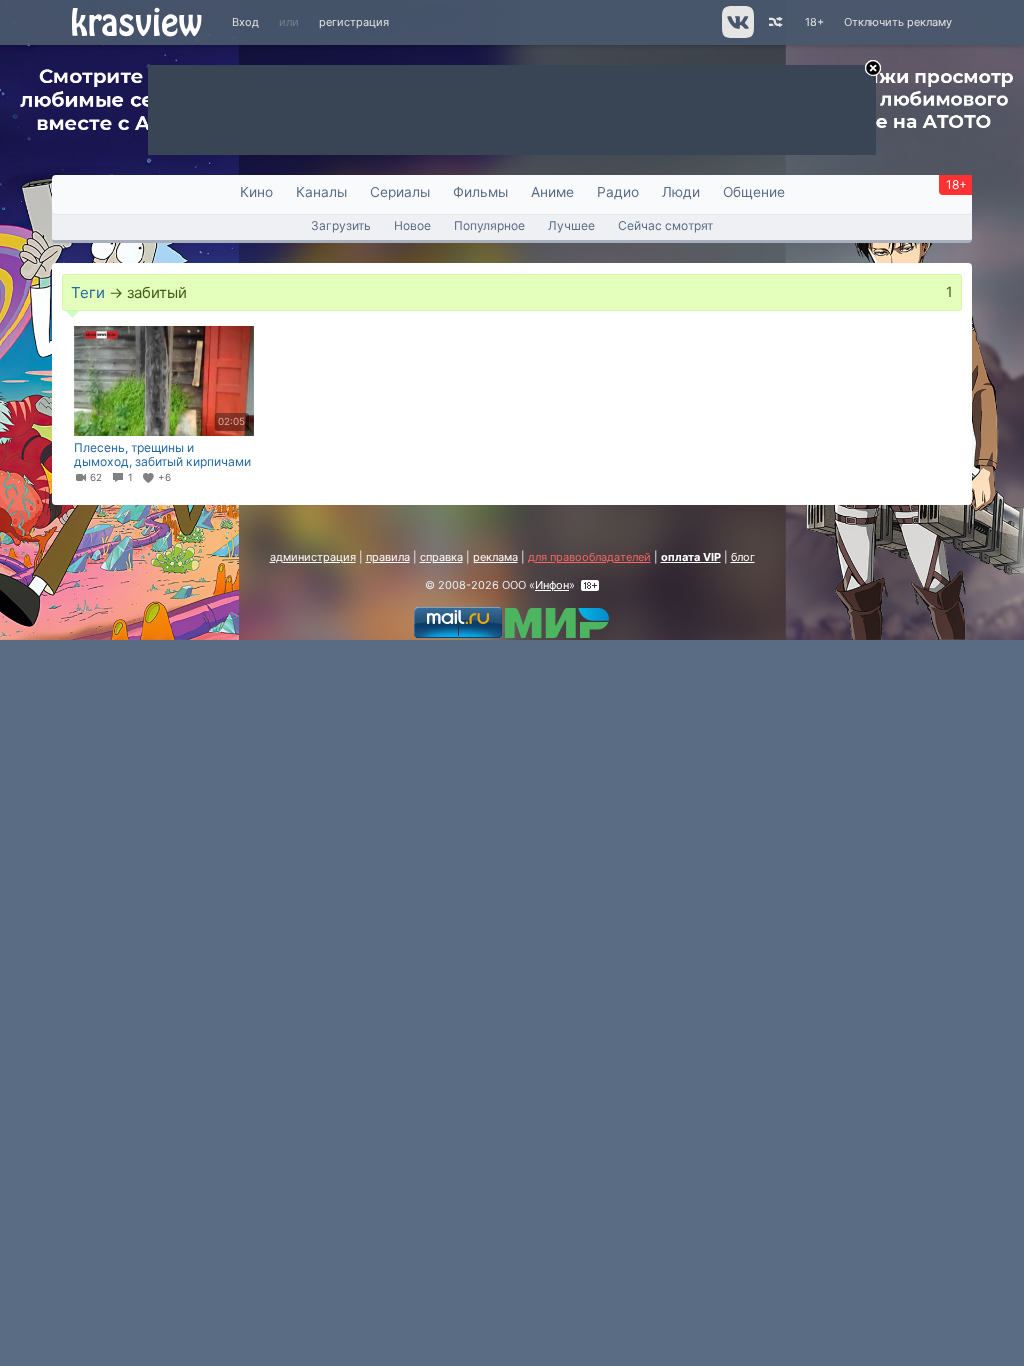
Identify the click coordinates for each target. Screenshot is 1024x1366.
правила (388, 557)
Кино (256, 192)
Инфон (552, 585)
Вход (245, 22)
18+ (814, 22)
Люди (681, 192)
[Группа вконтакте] (736, 34)
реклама (495, 557)
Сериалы (400, 192)
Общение (754, 192)
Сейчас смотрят (665, 225)
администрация (313, 557)
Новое (412, 225)
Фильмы (480, 192)
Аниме (552, 192)
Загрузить (341, 225)
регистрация (354, 22)
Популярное (489, 225)
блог (743, 557)
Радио (618, 192)
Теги (88, 292)
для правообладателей (589, 557)
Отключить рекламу (898, 22)
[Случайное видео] (774, 22)
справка (441, 557)
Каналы (321, 192)
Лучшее (571, 225)
